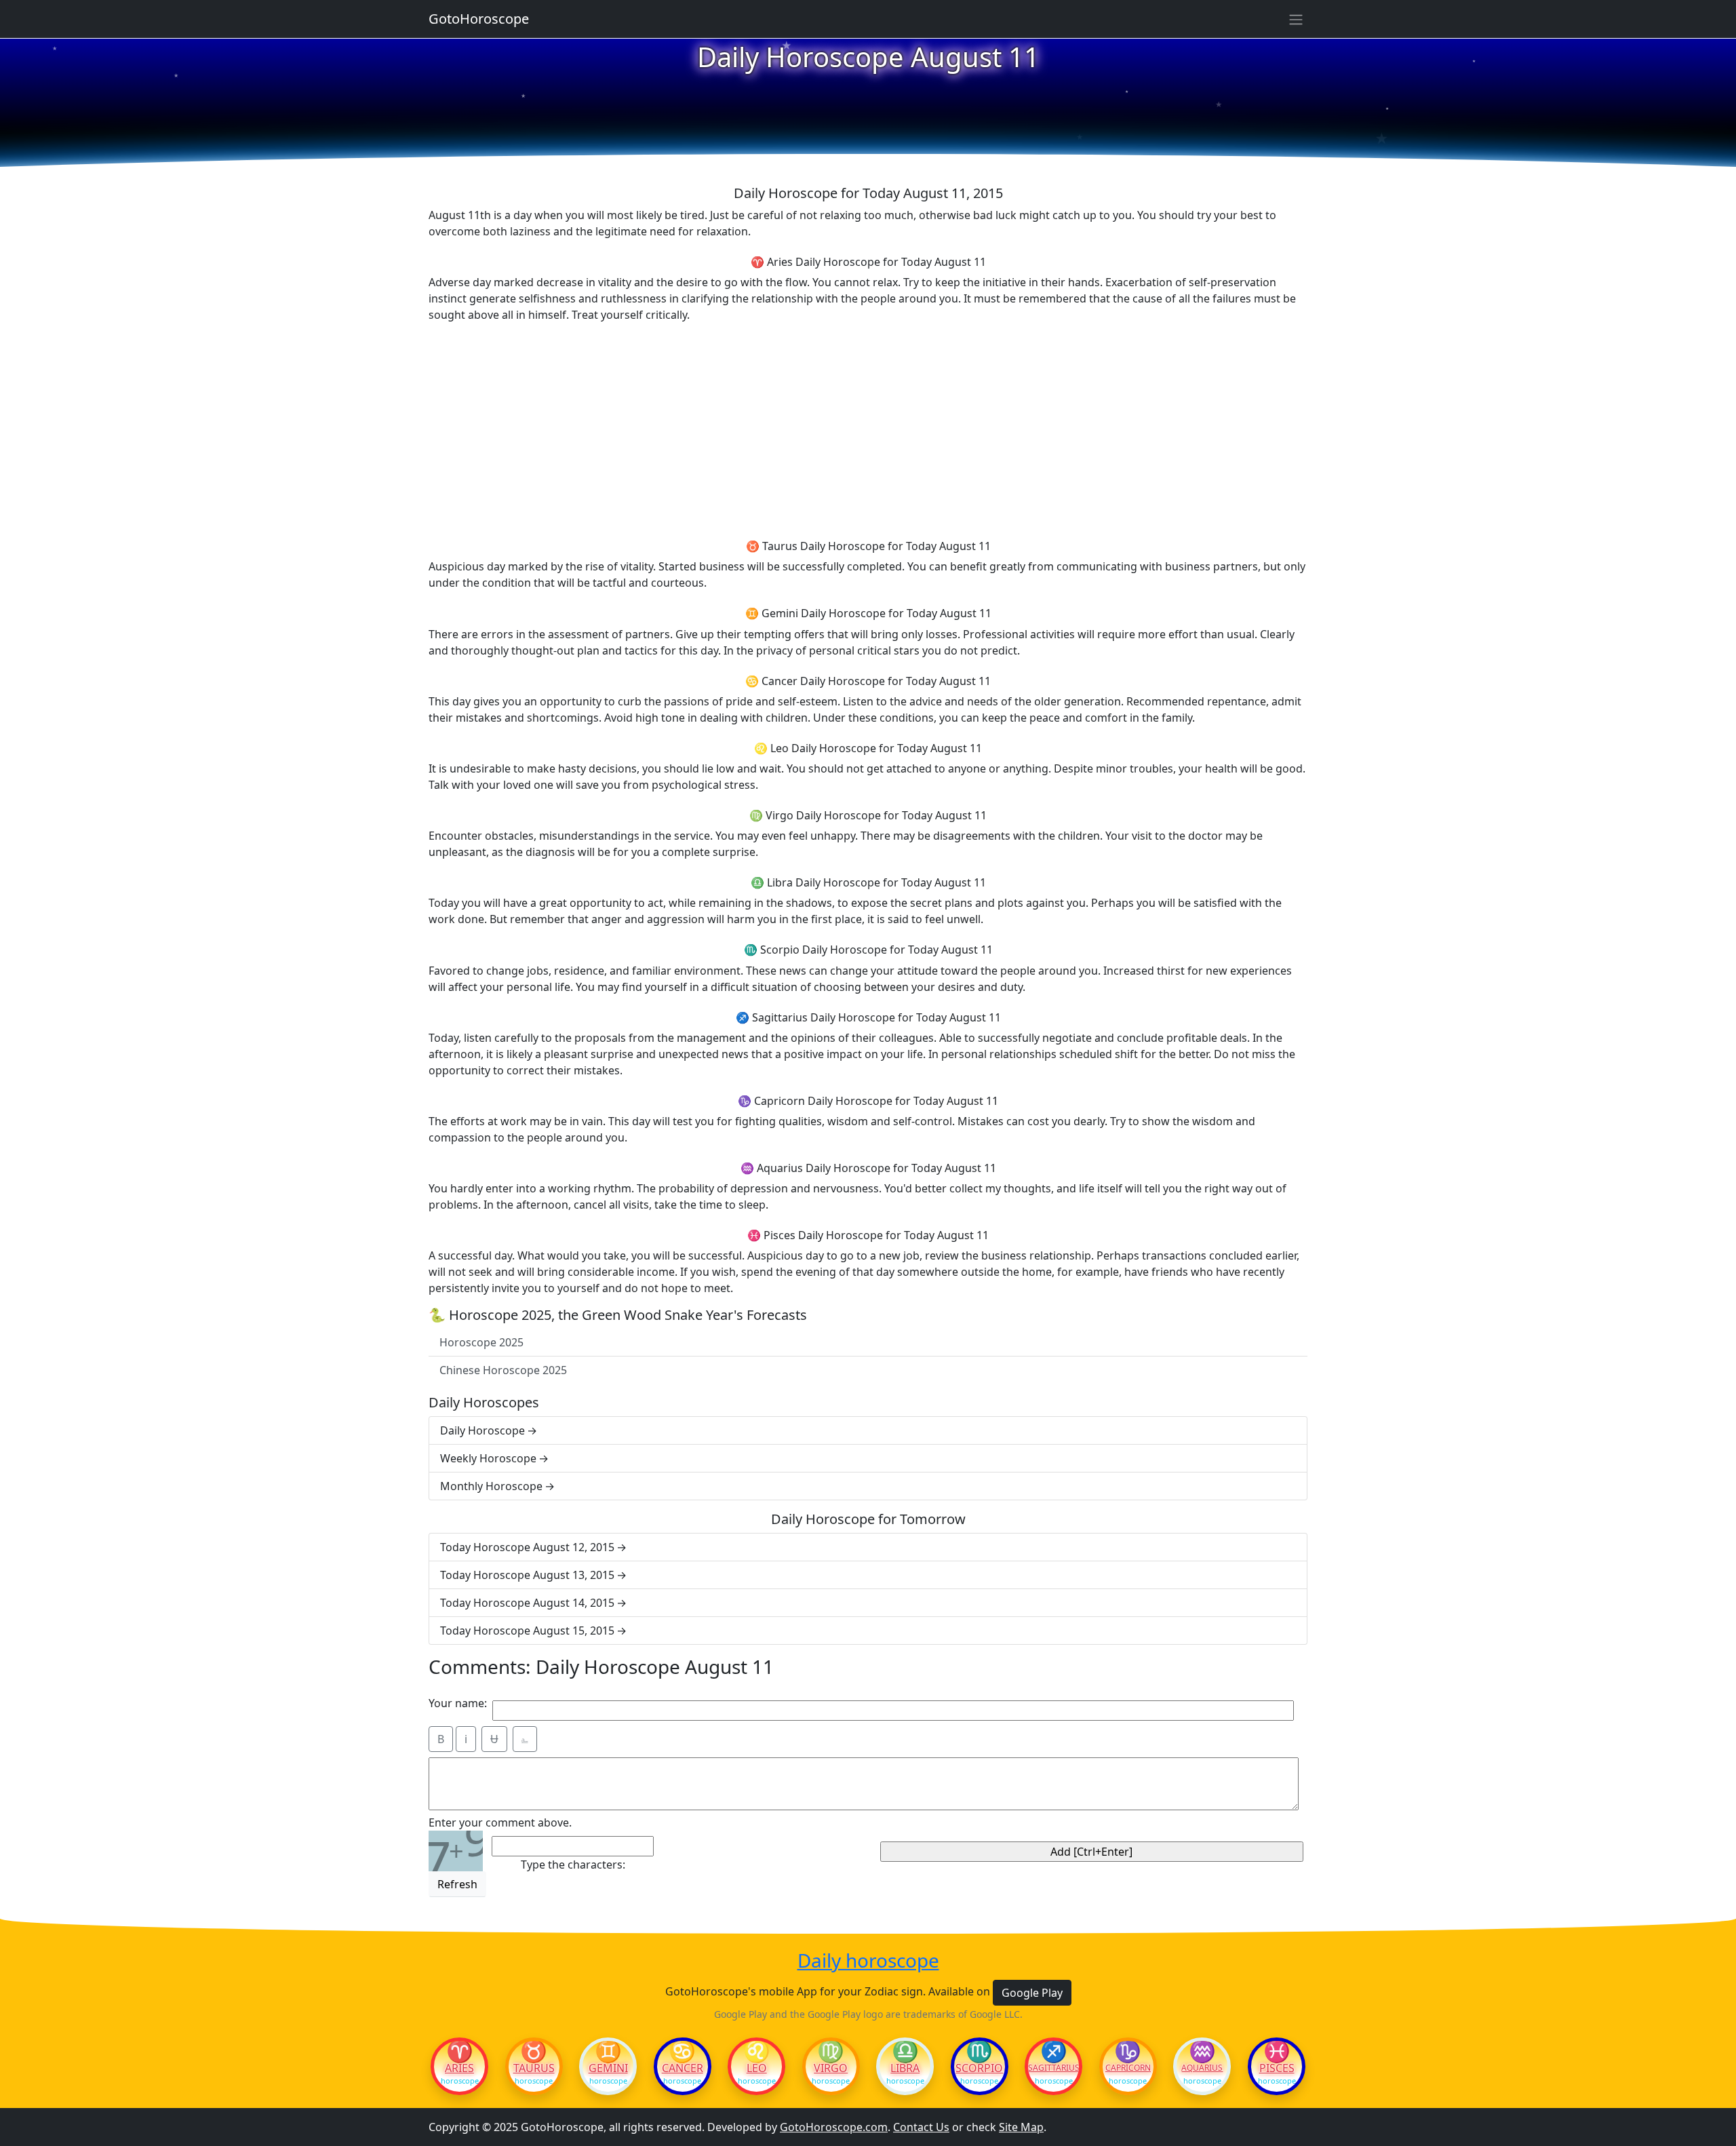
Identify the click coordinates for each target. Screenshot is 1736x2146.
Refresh (457, 1884)
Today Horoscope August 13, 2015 (527, 1575)
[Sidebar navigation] (1296, 19)
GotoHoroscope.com (834, 2127)
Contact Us (921, 2127)
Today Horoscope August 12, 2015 (527, 1547)
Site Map (1021, 2127)
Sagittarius (1053, 2068)
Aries (459, 2068)
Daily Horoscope (482, 1430)
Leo (757, 2068)
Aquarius (1202, 2068)
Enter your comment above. (500, 1822)
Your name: (458, 1703)
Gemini (608, 2068)
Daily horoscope (868, 1961)
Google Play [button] (1032, 1993)
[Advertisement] (868, 429)
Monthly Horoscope (491, 1486)
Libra (905, 2068)
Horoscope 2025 (481, 1342)
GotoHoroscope (479, 19)
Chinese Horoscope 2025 (503, 1370)
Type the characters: (573, 1865)
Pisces (1277, 2068)
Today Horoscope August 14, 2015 (527, 1603)
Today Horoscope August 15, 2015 (527, 1631)
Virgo (831, 2068)
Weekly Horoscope (488, 1458)
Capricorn (1128, 2068)
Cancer (683, 2068)
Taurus (534, 2068)
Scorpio (979, 2068)
